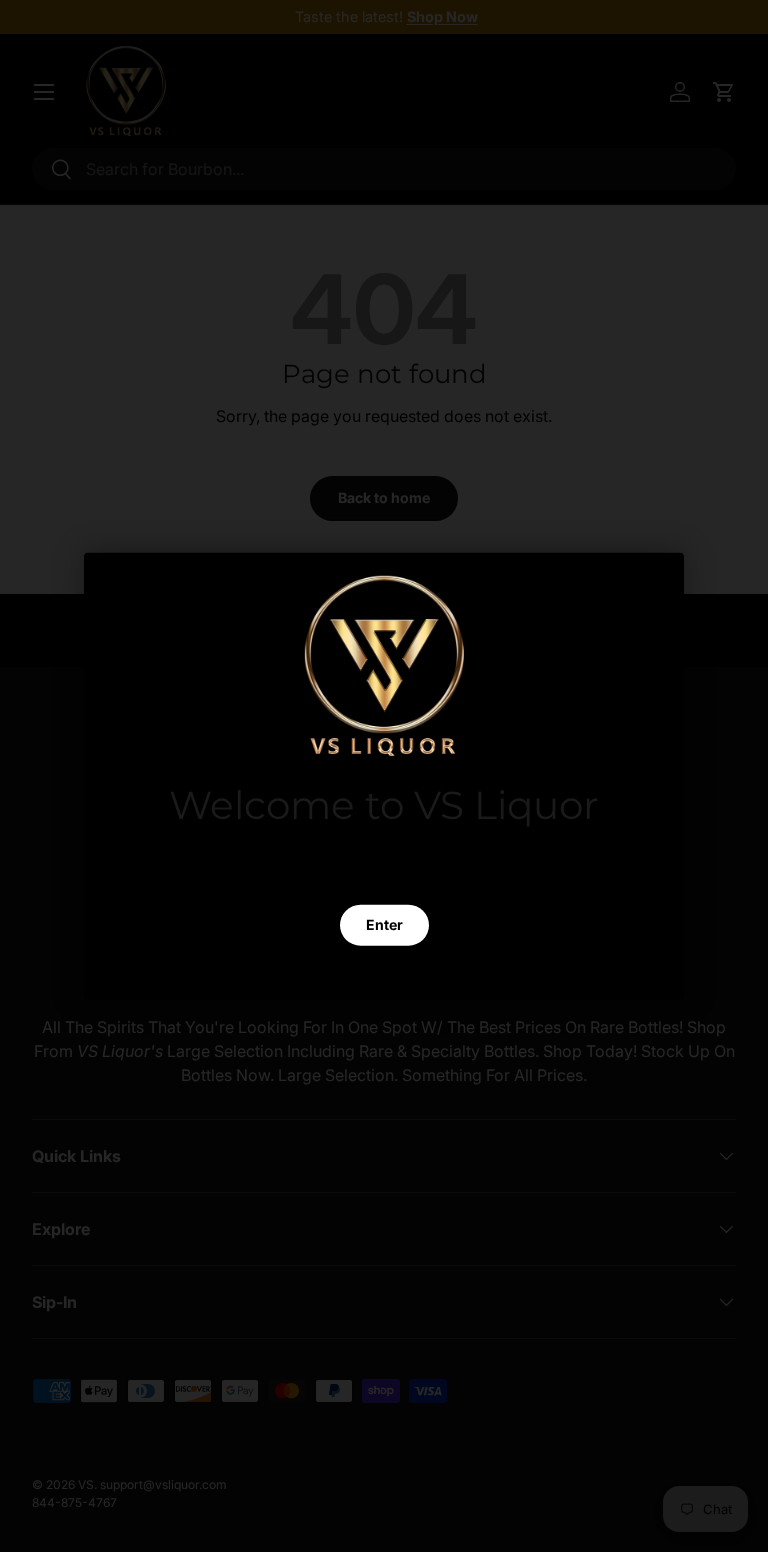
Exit (384, 972)
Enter (384, 923)
